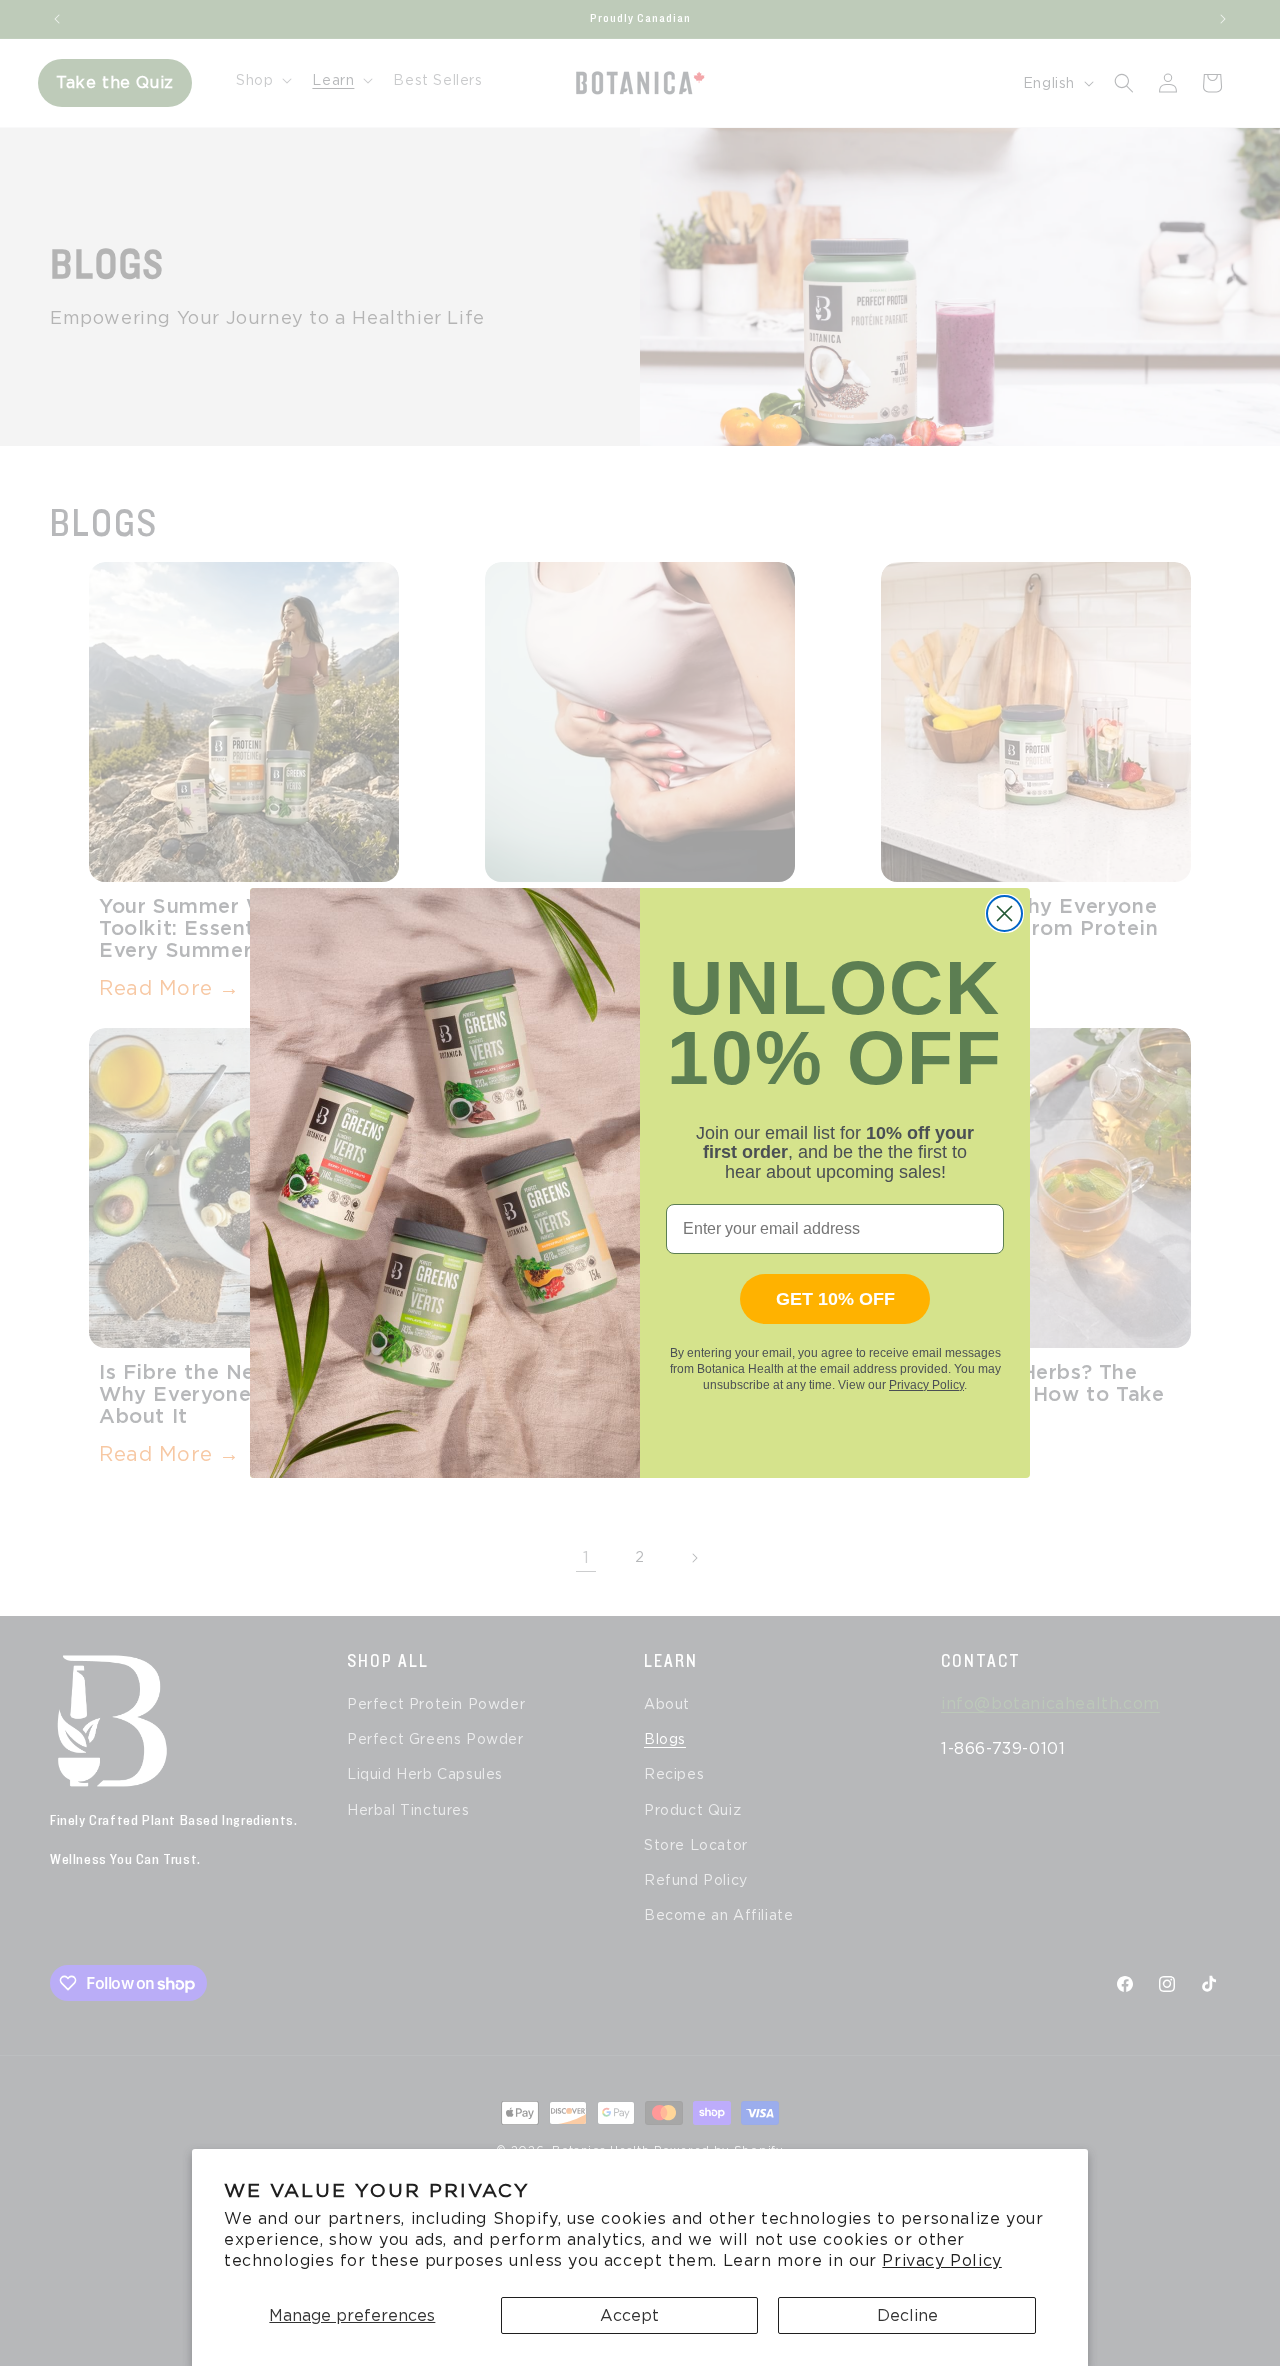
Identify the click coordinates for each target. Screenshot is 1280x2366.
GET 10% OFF (835, 1299)
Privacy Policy (941, 2260)
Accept (629, 2315)
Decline (907, 2315)
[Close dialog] (1004, 913)
